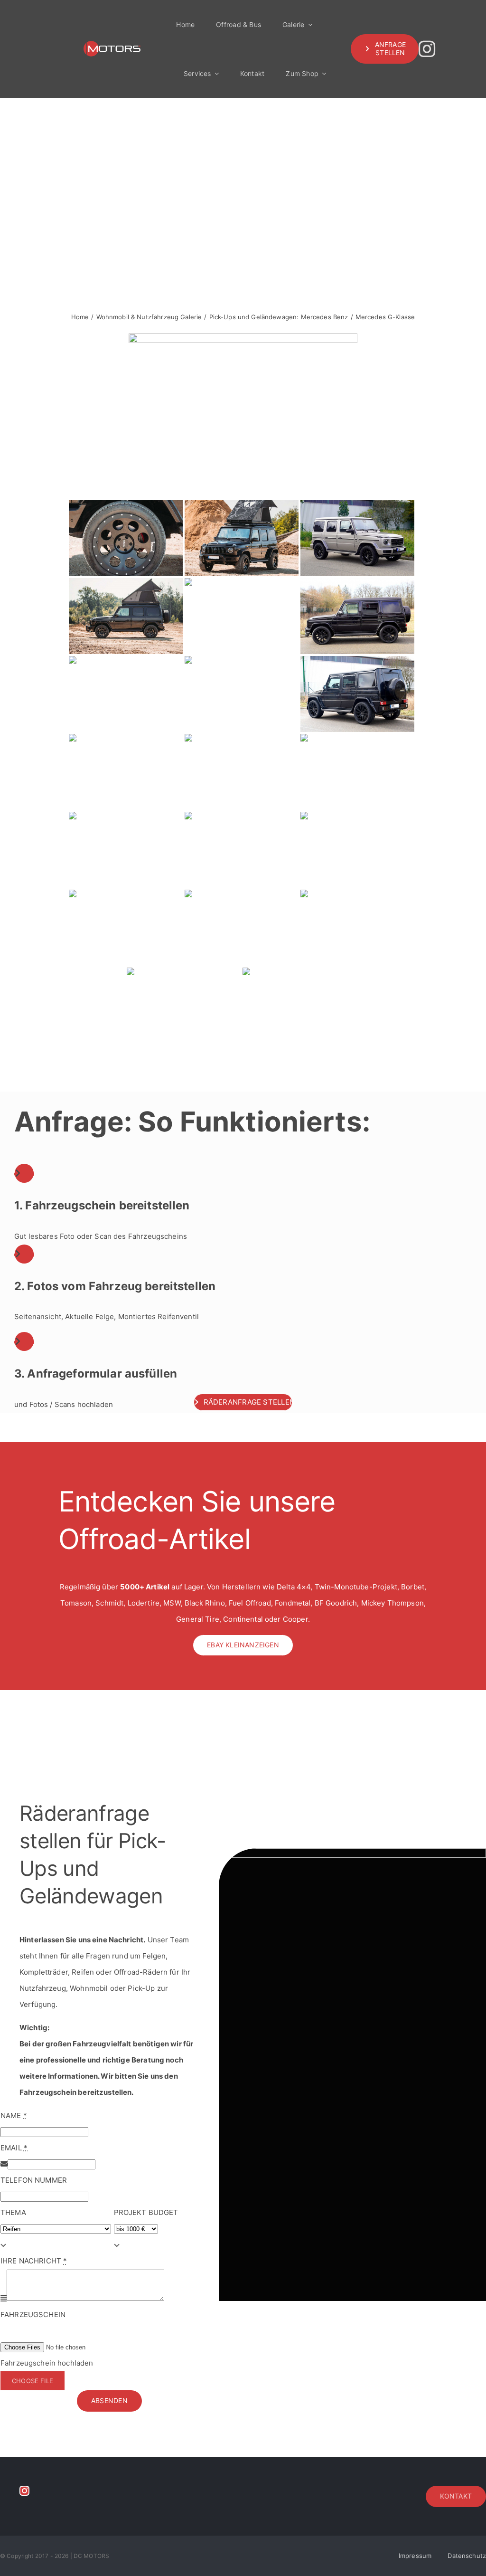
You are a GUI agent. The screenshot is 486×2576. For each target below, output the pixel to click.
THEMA (13, 2212)
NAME (14, 2115)
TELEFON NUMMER (34, 2180)
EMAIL (14, 2148)
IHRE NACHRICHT (34, 2261)
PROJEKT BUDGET (146, 2212)
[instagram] (427, 49)
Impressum (415, 2556)
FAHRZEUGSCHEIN (33, 2315)
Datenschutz (467, 2556)
